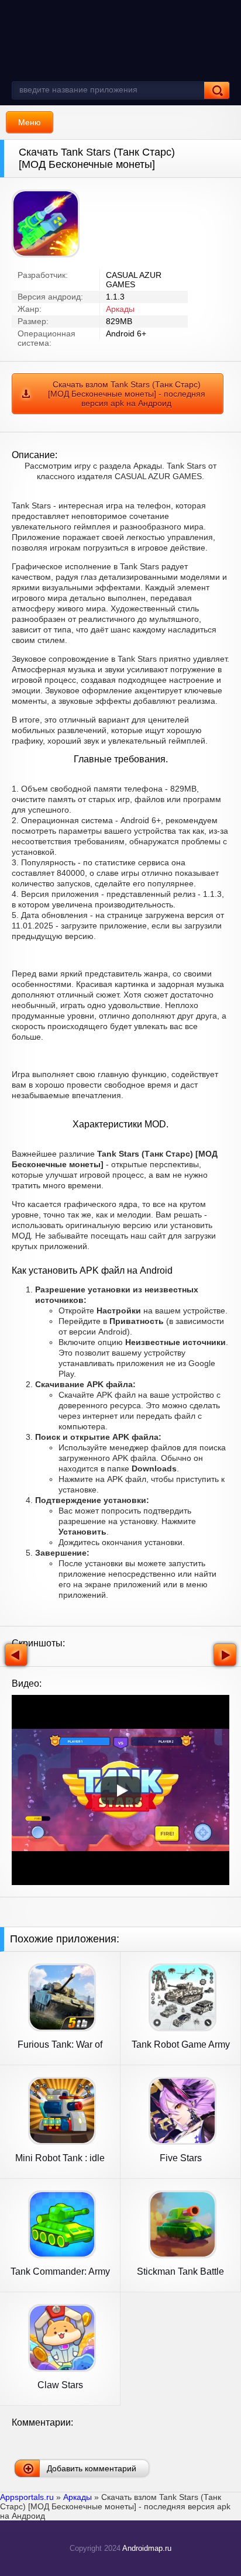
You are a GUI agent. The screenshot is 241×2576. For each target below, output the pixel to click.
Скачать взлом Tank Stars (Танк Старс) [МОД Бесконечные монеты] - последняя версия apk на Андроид (127, 394)
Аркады (120, 309)
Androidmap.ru (147, 2548)
